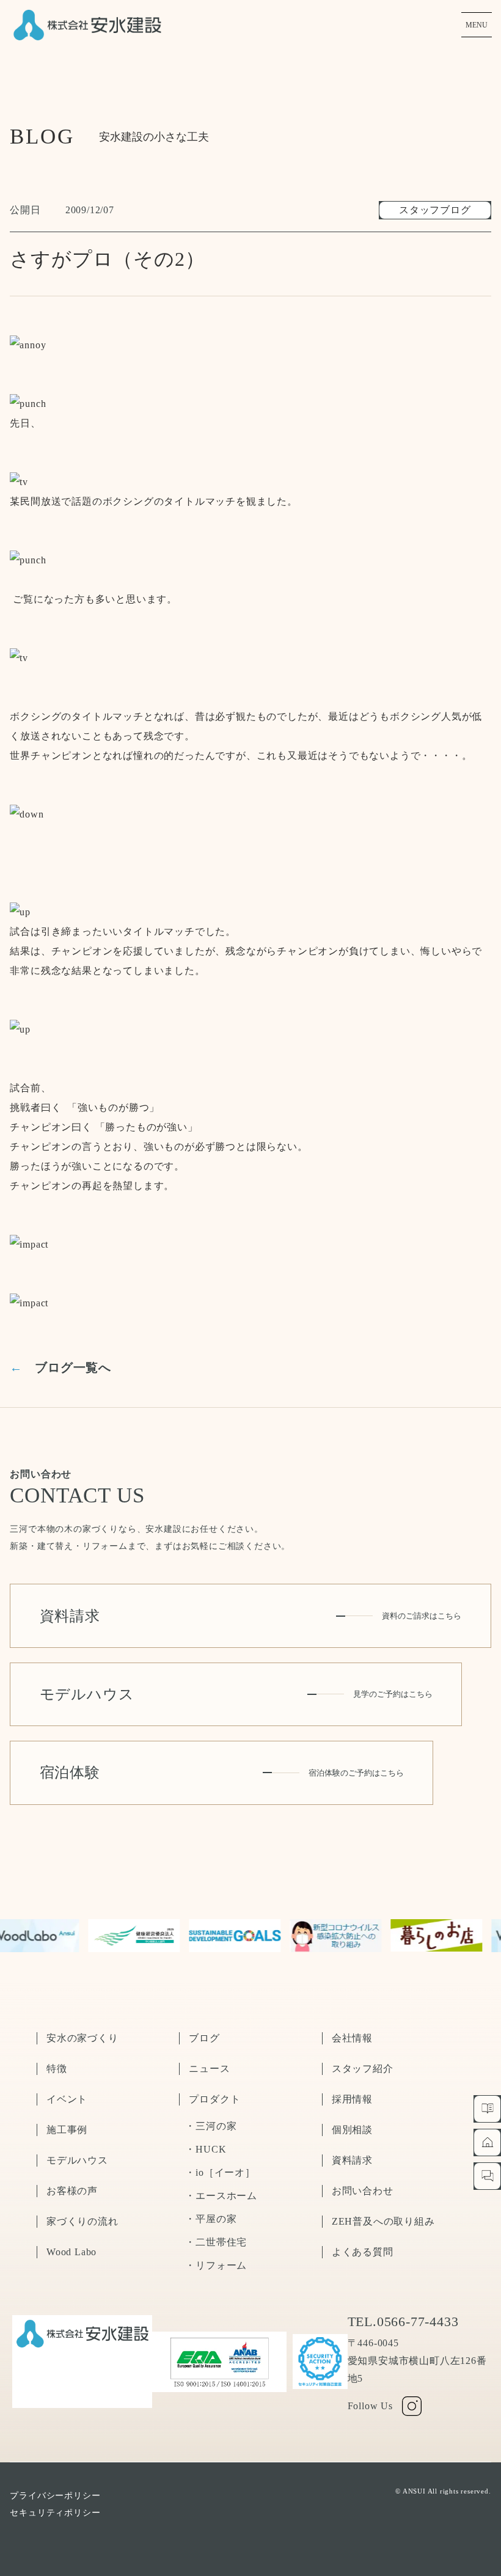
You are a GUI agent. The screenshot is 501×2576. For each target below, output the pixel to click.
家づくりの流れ (82, 2221)
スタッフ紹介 (363, 2069)
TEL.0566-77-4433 (403, 2322)
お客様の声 (72, 2191)
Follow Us (370, 2406)
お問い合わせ (363, 2191)
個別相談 (352, 2130)
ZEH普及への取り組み (383, 2221)
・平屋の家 (211, 2219)
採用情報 (352, 2099)
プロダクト (214, 2099)
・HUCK (206, 2149)
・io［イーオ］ (220, 2172)
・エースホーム (221, 2196)
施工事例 (67, 2130)
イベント (67, 2099)
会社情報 (352, 2038)
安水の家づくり (82, 2038)
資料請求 (352, 2160)
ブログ (204, 2038)
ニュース (209, 2069)
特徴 (57, 2069)
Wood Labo (71, 2252)
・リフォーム (216, 2265)
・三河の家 (211, 2126)
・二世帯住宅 (216, 2242)
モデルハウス (77, 2160)
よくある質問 (363, 2252)
